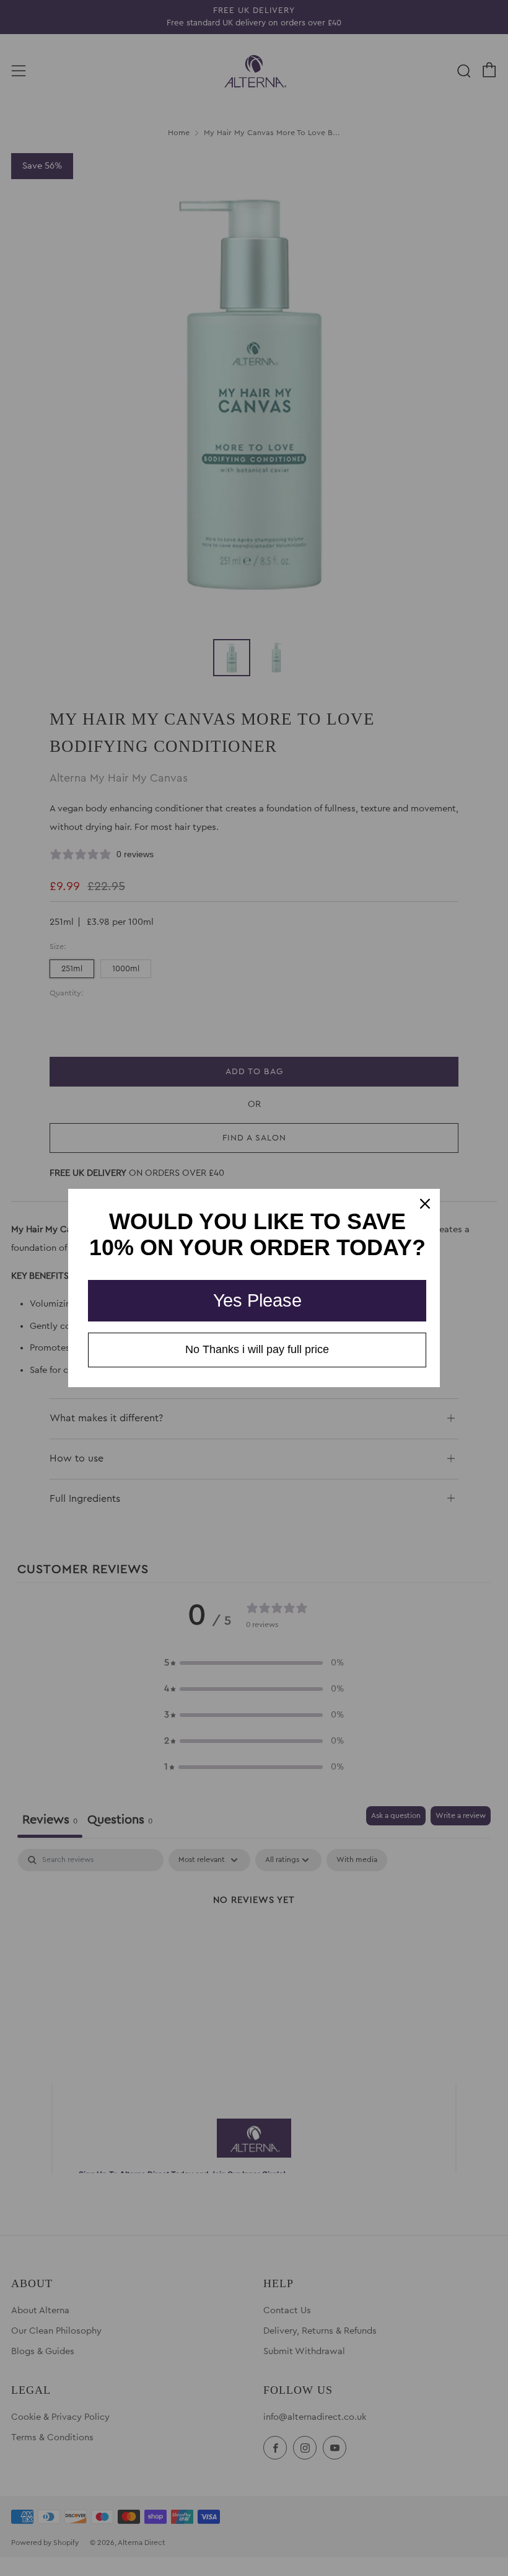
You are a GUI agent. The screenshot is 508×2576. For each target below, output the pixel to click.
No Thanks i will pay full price (257, 1349)
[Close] (425, 1204)
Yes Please (257, 1300)
